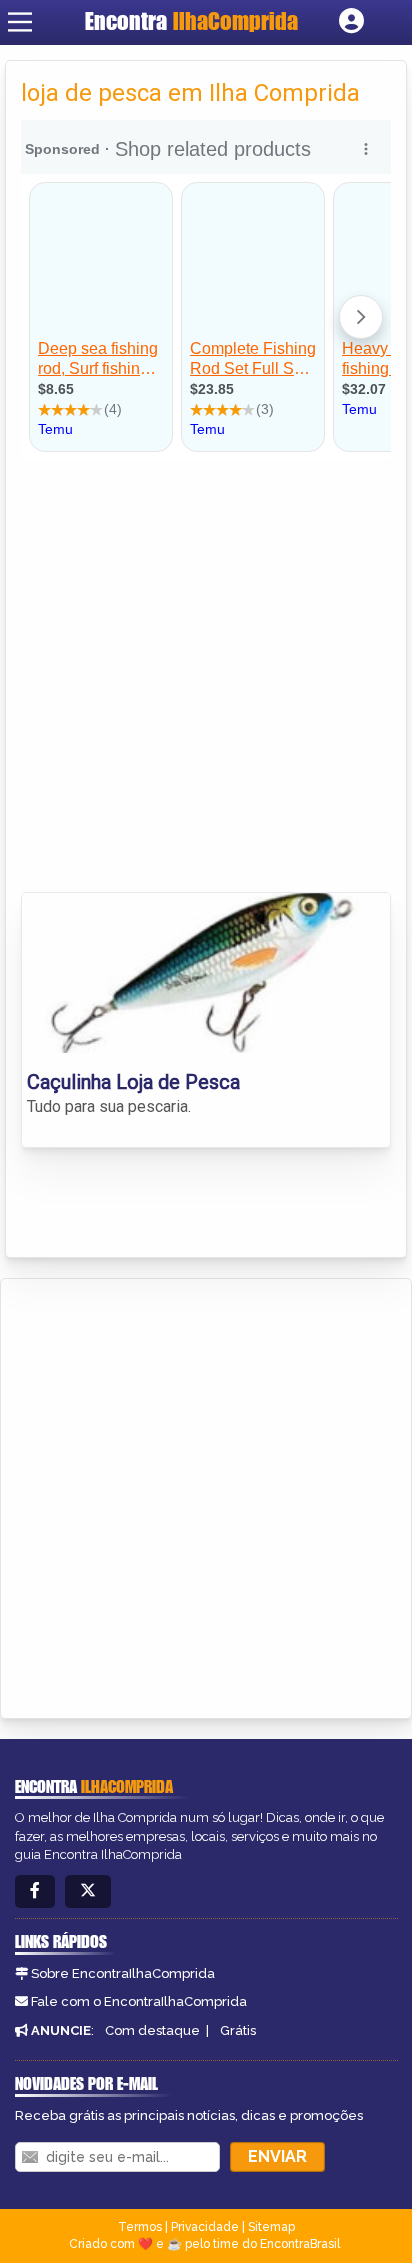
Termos (140, 2227)
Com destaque (152, 2030)
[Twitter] (88, 1891)
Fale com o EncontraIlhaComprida (139, 2001)
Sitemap (271, 2227)
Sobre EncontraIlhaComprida (123, 1973)
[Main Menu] (20, 22)
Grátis (238, 2030)
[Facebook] (35, 1891)
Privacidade (205, 2227)
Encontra (191, 21)
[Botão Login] (351, 22)
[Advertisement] (206, 676)
